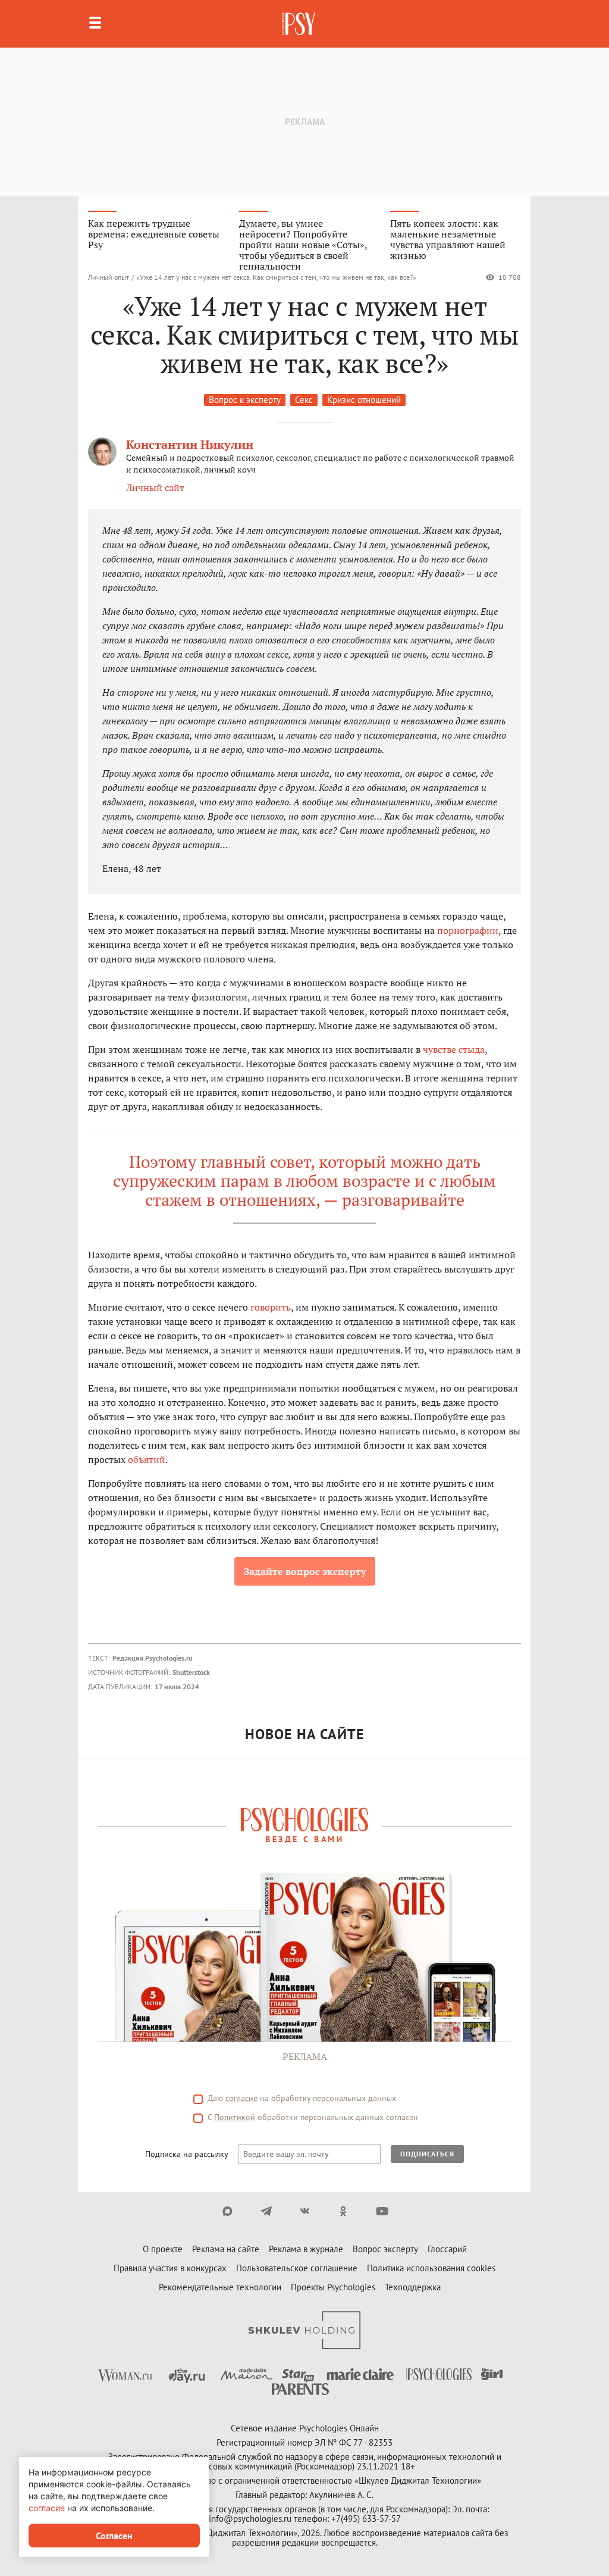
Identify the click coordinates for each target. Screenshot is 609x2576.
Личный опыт (109, 277)
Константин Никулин (190, 444)
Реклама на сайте (226, 2249)
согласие (241, 2098)
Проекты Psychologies (333, 2287)
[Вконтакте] (305, 2211)
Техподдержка (413, 2287)
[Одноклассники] (343, 2211)
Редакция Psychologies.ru (152, 1658)
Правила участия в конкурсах (170, 2268)
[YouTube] (382, 2211)
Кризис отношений (364, 400)
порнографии (468, 930)
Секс (304, 400)
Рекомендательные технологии (220, 2287)
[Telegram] (266, 2211)
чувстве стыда (454, 1049)
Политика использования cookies (431, 2268)
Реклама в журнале (306, 2249)
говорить (271, 1307)
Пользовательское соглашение (297, 2268)
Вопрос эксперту (385, 2249)
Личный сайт (155, 487)
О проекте (163, 2249)
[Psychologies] (300, 24)
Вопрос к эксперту (245, 400)
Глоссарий (447, 2249)
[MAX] (227, 2211)
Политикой (235, 2117)
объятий (147, 1459)
